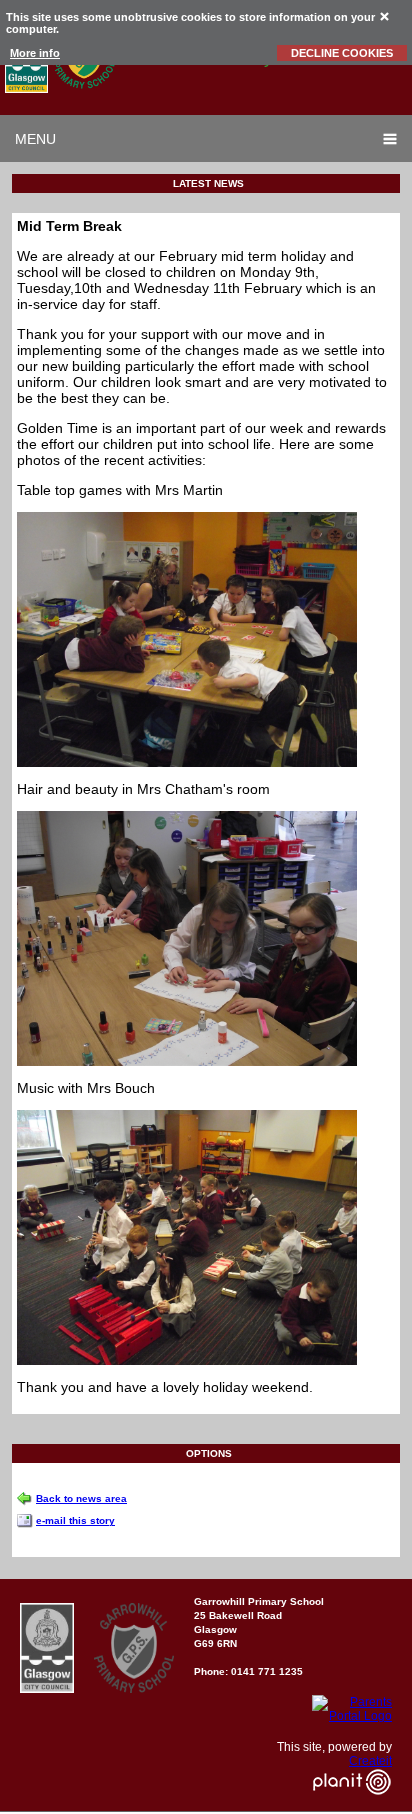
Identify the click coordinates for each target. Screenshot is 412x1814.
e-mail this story (75, 1520)
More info (35, 53)
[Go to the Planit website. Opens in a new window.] (352, 1807)
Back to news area (81, 1498)
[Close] (385, 15)
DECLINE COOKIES (342, 53)
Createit (370, 1761)
